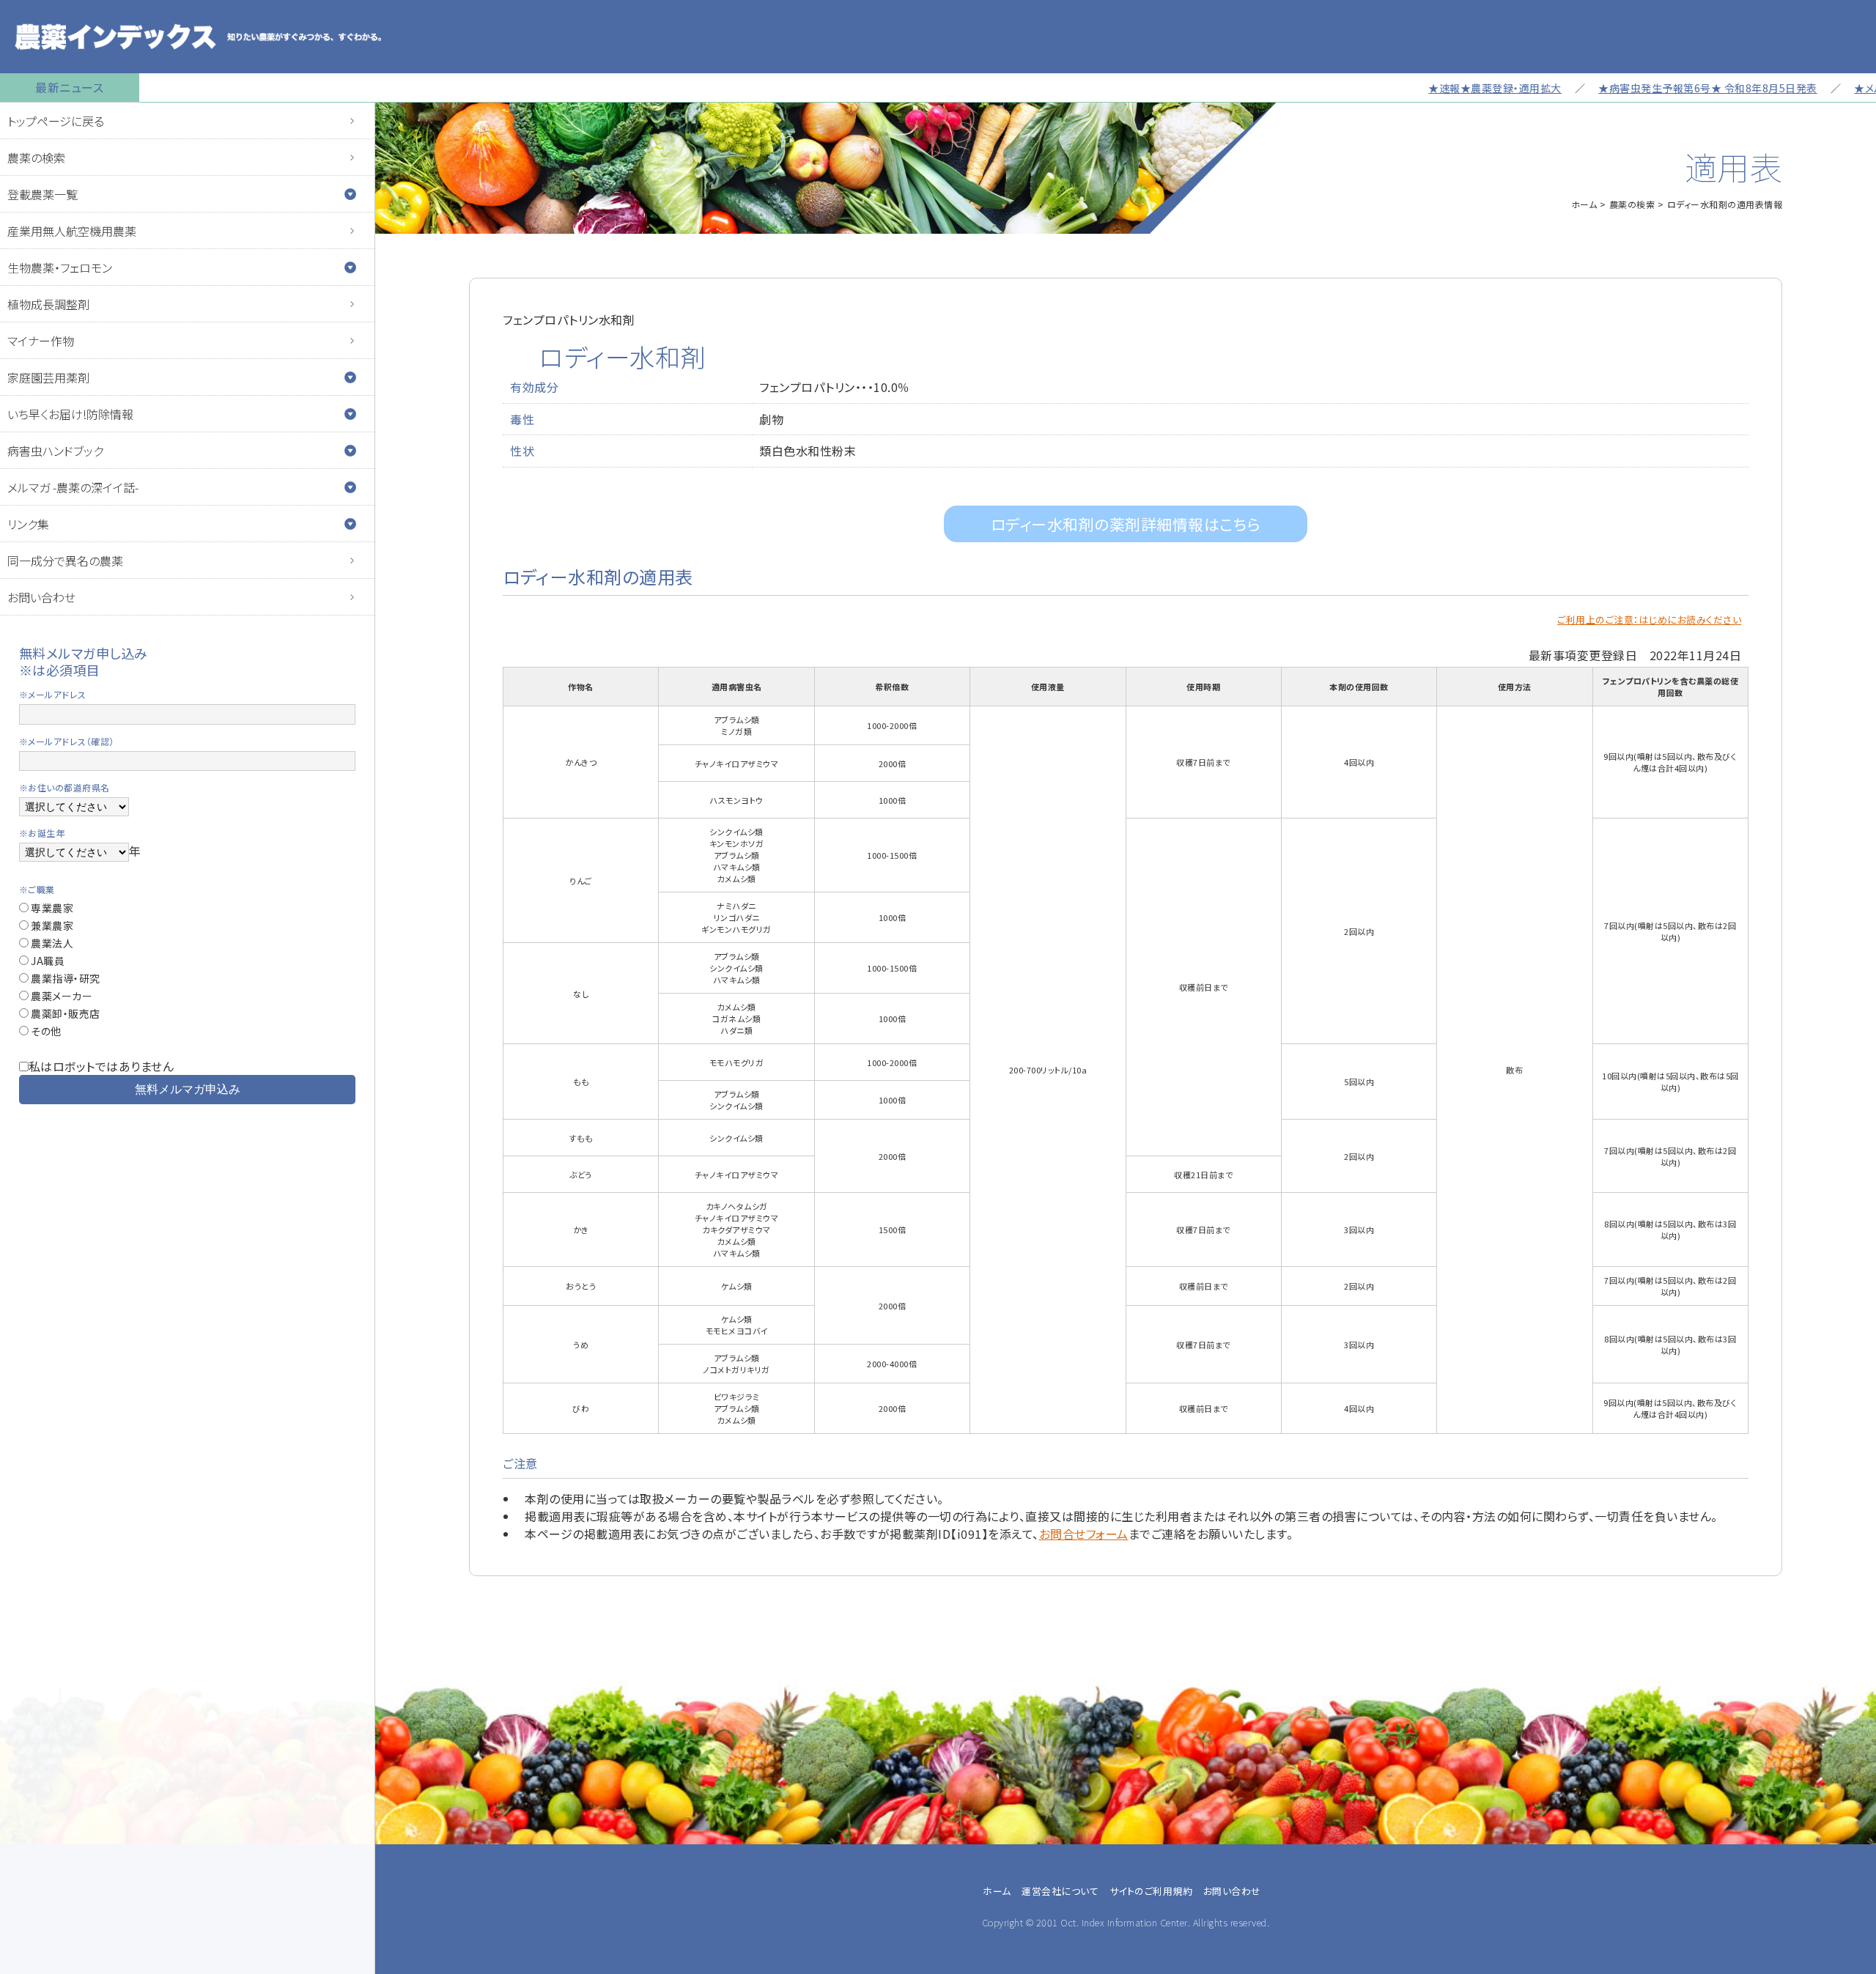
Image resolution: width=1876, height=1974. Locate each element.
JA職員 (47, 961)
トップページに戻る (56, 121)
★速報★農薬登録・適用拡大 (1433, 88)
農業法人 (51, 943)
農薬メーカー (61, 996)
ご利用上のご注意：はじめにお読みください (1649, 620)
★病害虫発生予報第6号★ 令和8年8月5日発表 (1646, 88)
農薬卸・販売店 (64, 1013)
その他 (45, 1031)
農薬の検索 (36, 158)
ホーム (1584, 204)
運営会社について (1060, 1891)
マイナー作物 (41, 341)
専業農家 (51, 908)
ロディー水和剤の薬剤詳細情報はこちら (1126, 524)
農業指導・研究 (64, 978)
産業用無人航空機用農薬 (72, 231)
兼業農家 (51, 925)
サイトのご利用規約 (1151, 1891)
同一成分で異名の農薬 (65, 561)
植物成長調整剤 (48, 304)
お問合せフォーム (1084, 1534)
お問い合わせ (41, 597)
